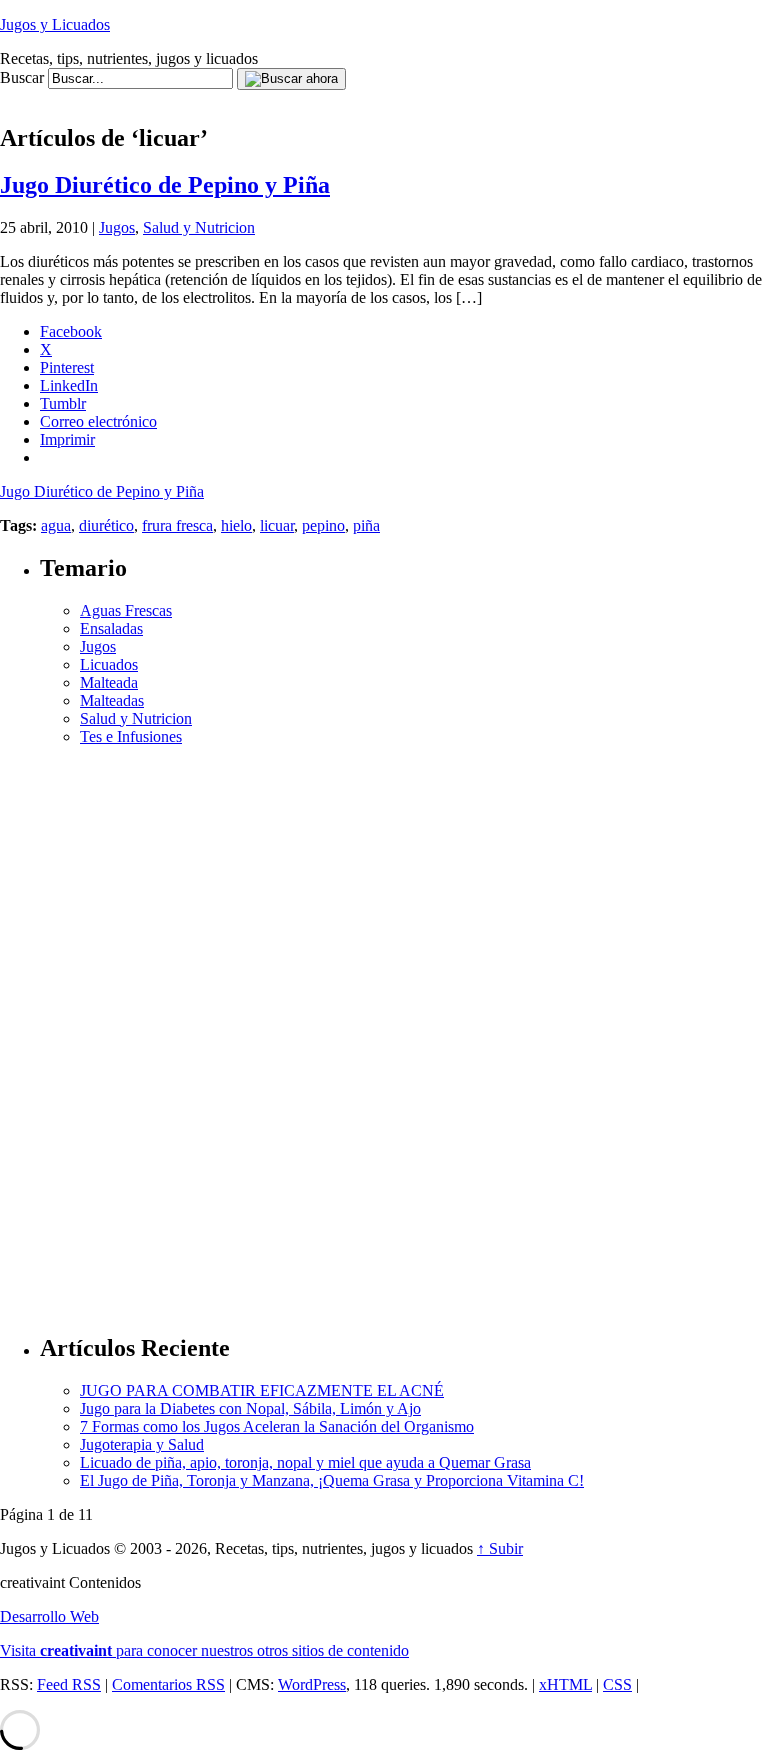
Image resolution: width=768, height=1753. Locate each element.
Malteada (109, 682)
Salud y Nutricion (199, 227)
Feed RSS (69, 1684)
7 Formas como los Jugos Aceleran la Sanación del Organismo (277, 1426)
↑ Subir (500, 1548)
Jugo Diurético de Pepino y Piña (165, 185)
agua (56, 525)
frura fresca (177, 525)
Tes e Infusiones (131, 736)
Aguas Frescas (126, 610)
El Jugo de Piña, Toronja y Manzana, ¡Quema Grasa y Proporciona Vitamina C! (332, 1480)
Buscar (22, 77)
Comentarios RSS (168, 1684)
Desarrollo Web (49, 1616)
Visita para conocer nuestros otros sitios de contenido (204, 1650)
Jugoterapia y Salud (142, 1444)
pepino (323, 525)
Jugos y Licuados (55, 24)
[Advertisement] (364, 97)
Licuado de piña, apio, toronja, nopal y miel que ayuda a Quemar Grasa (305, 1462)
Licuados (109, 664)
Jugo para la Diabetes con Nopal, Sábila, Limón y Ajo (250, 1408)
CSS (617, 1684)
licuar (277, 525)
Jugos (117, 227)
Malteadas (112, 700)
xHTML (565, 1684)
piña (366, 525)
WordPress (312, 1684)
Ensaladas (111, 628)
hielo (236, 525)
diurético (106, 525)
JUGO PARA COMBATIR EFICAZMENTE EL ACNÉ (262, 1390)
